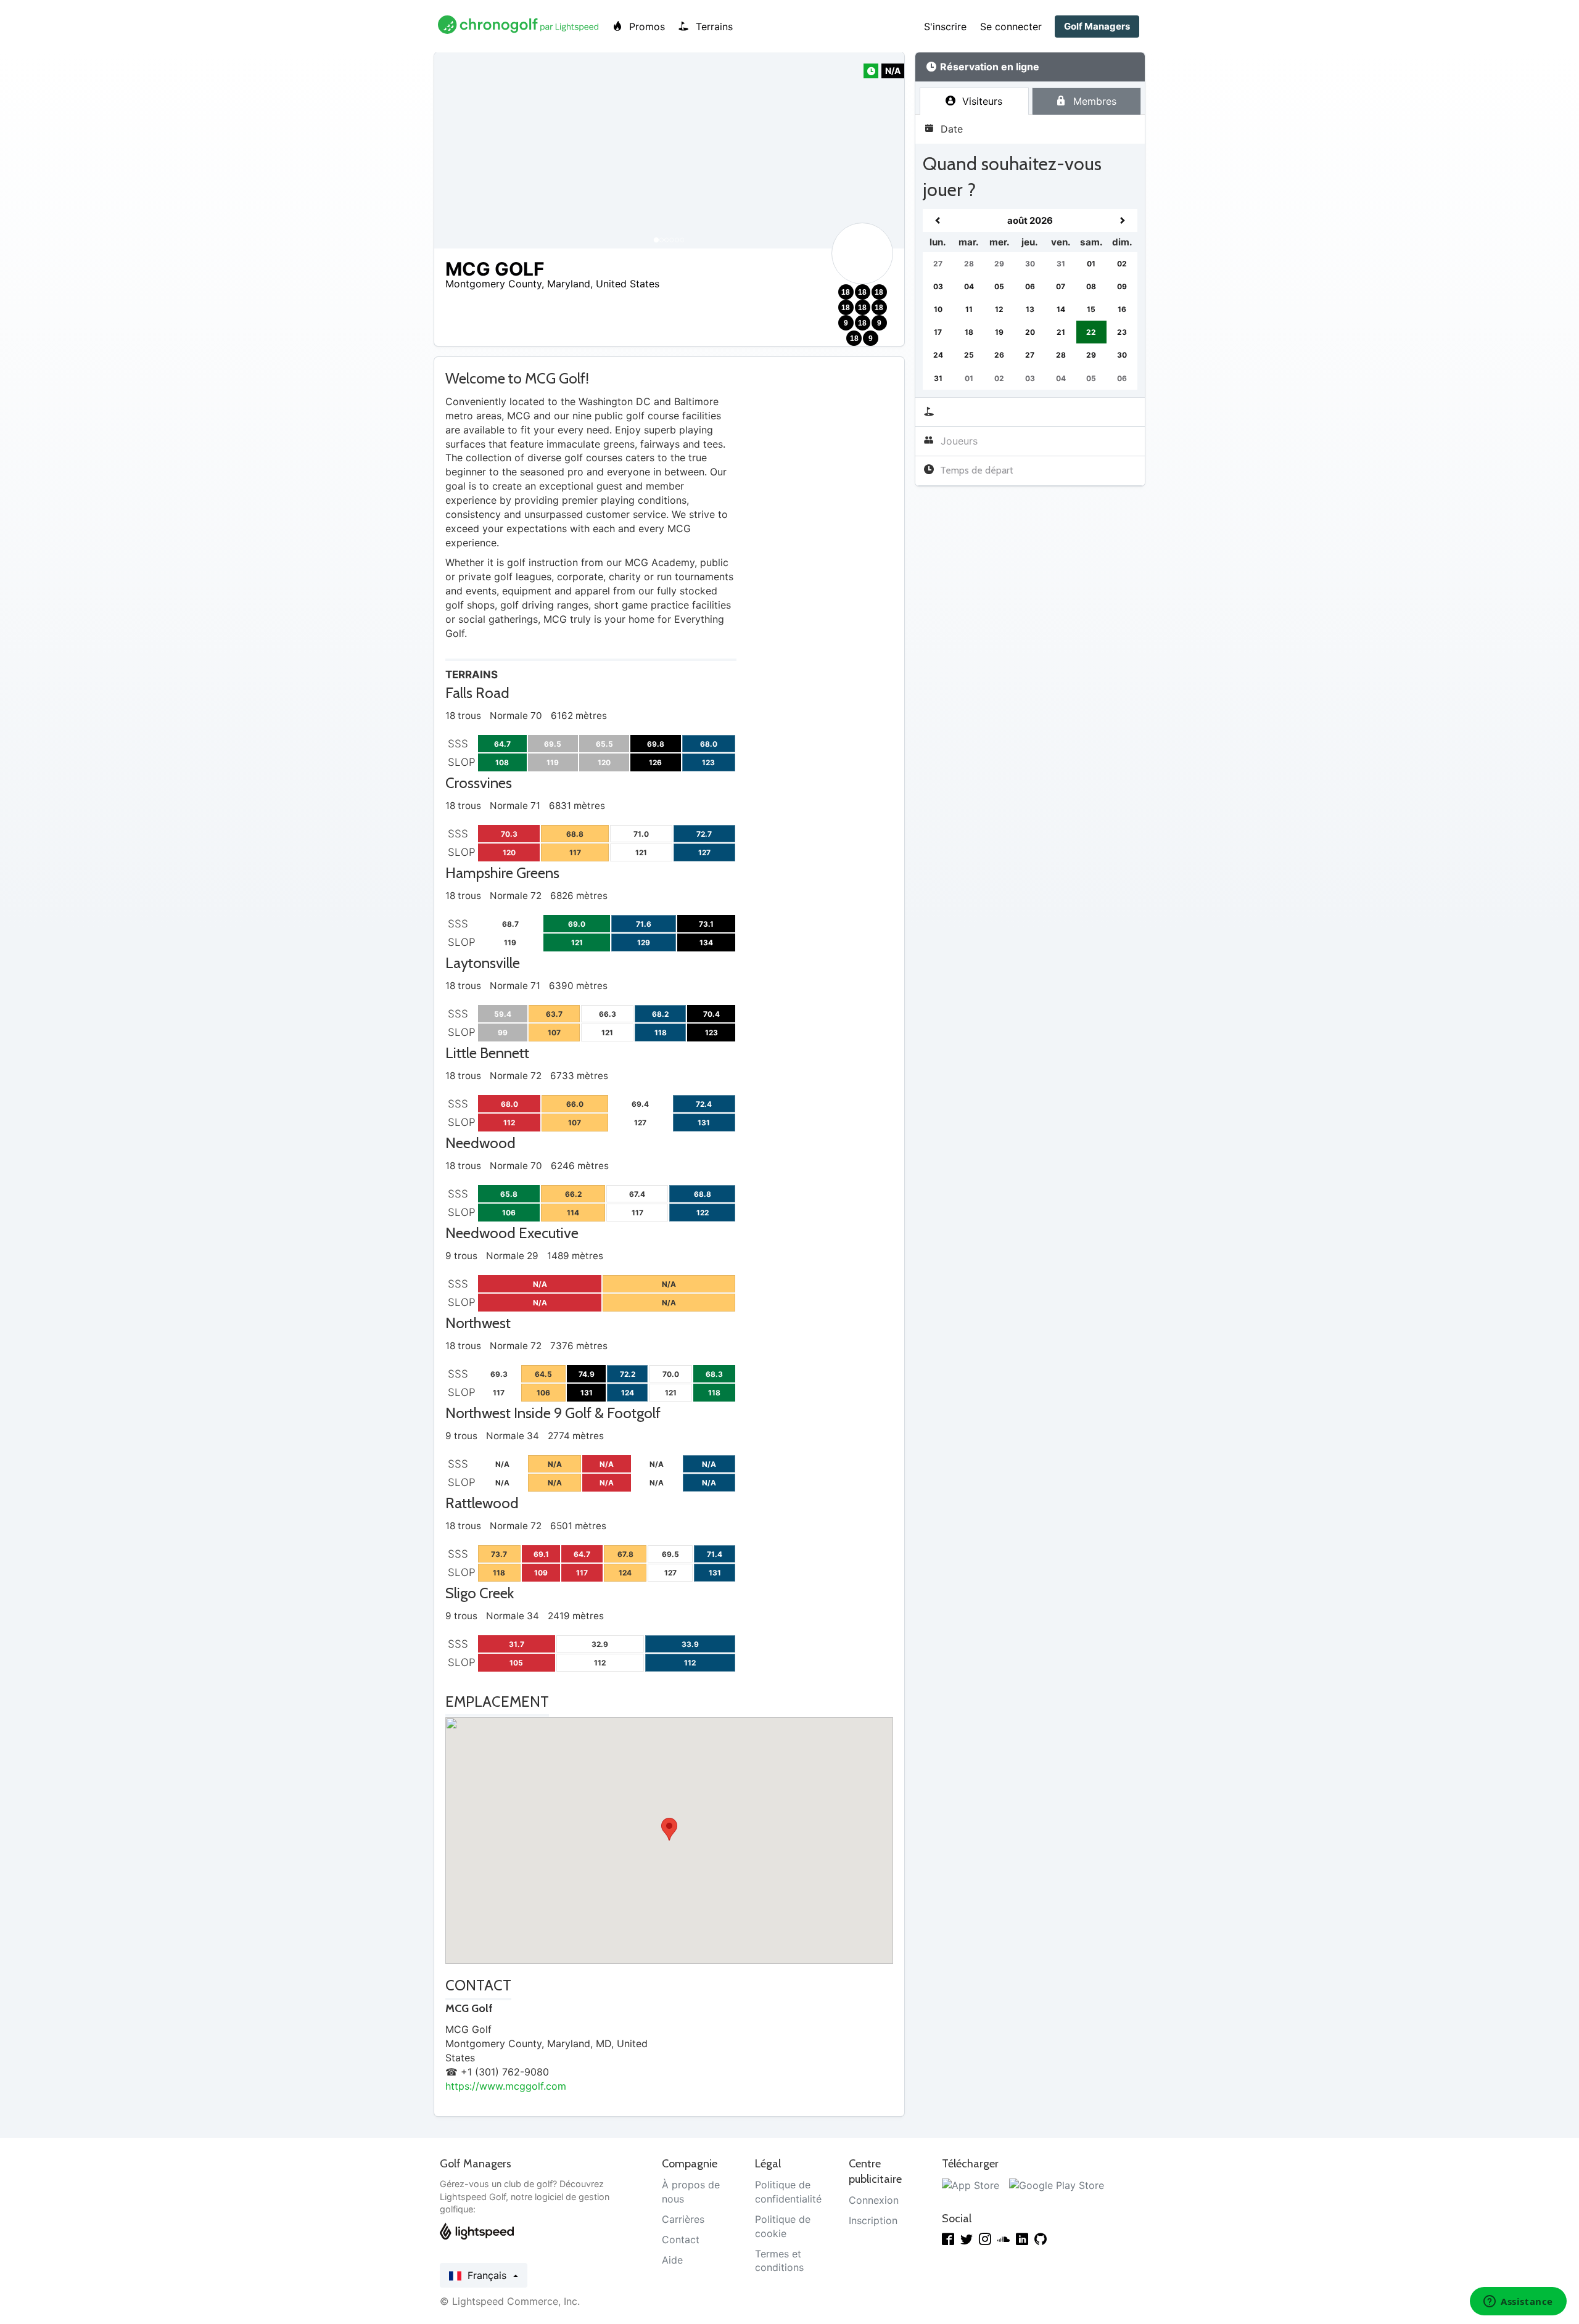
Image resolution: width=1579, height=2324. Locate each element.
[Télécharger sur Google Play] (1057, 2185)
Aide (672, 2260)
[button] (456, 150)
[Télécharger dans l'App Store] (971, 2185)
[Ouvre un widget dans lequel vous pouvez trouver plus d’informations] (1518, 2302)
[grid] (1030, 299)
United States (628, 284)
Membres (1093, 101)
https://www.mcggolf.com (506, 2086)
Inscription (873, 2220)
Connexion (874, 2200)
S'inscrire (945, 27)
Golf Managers (1097, 26)
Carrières (683, 2219)
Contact (681, 2240)
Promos (645, 27)
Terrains (713, 27)
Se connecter (1011, 27)
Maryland (569, 284)
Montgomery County (493, 284)
